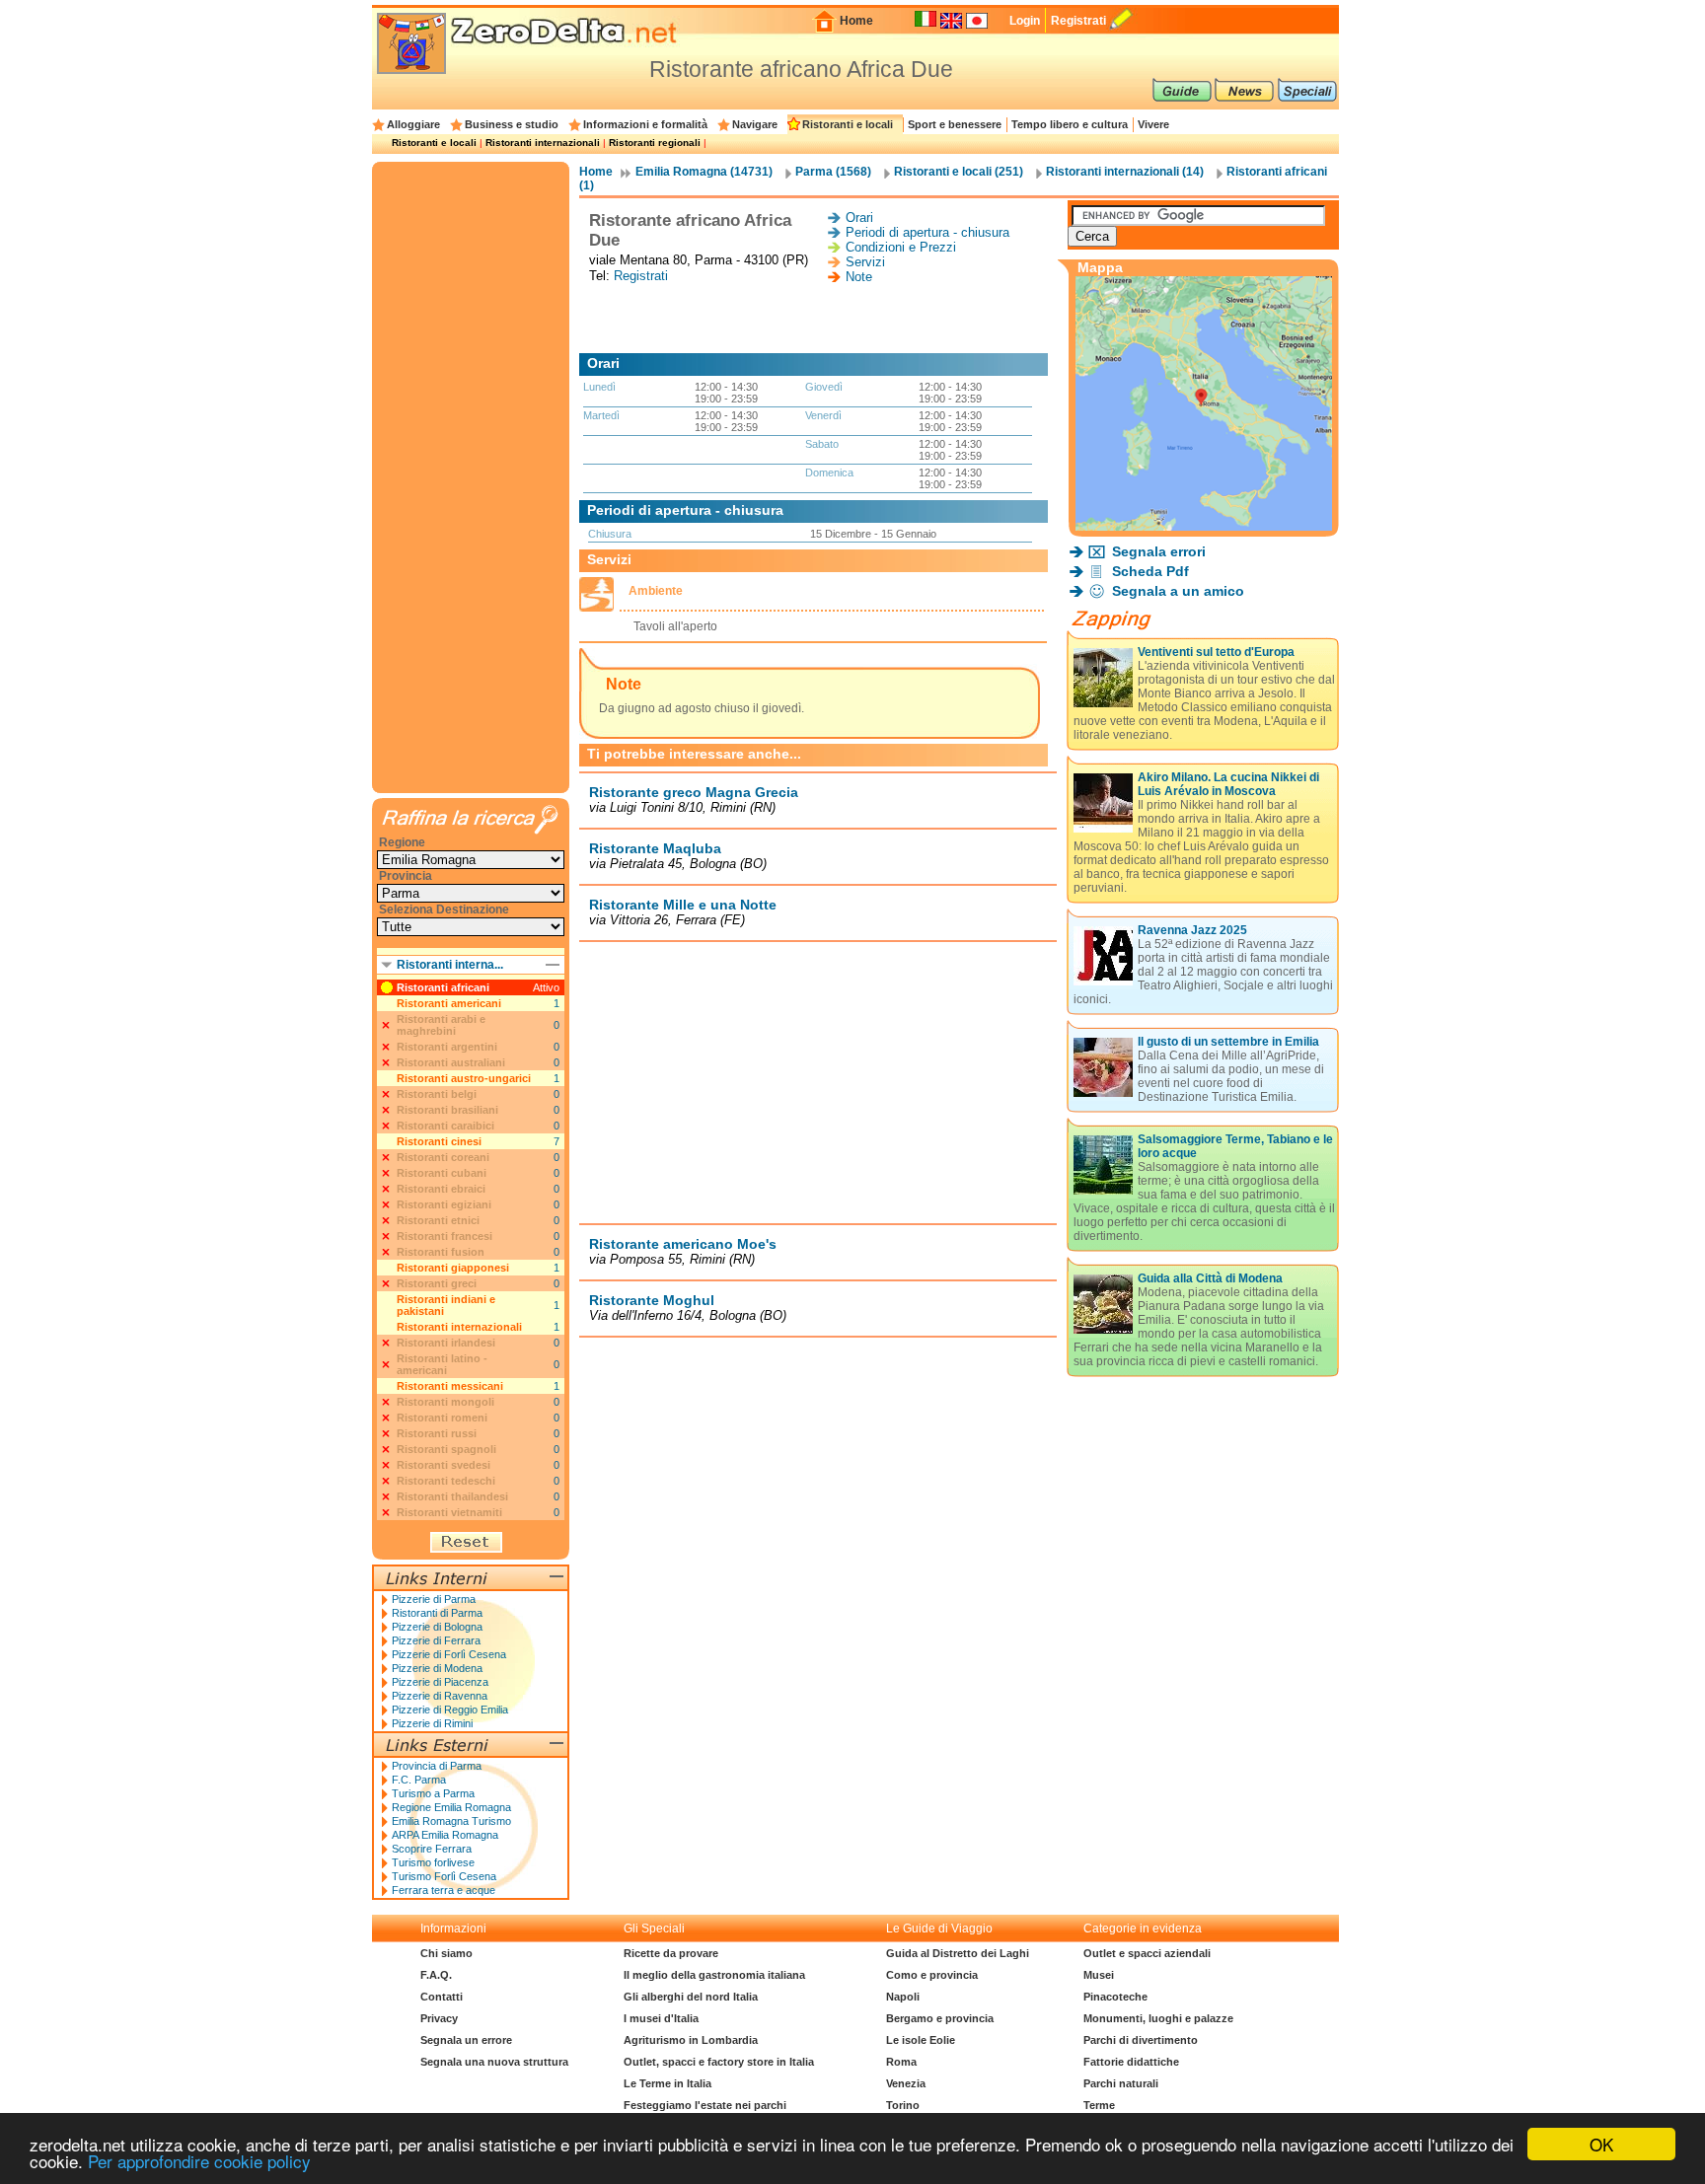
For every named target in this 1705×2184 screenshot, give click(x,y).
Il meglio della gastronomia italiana (714, 1975)
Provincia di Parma (437, 1766)
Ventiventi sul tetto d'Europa (1216, 652)
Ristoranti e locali (848, 124)
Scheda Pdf (1150, 571)
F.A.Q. (436, 1975)
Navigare (755, 124)
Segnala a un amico (1178, 591)
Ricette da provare (671, 1953)
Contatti (442, 1997)
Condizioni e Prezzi (901, 247)
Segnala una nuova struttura (494, 2062)
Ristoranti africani (443, 987)
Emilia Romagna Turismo (451, 1821)
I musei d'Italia (661, 2018)
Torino (903, 2105)
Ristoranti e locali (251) (959, 172)
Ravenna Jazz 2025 (1192, 930)
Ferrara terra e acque (444, 1890)
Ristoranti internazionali (543, 143)
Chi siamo (446, 1953)
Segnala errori (1159, 551)
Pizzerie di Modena (437, 1668)
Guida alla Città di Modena (1210, 1278)
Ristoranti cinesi (439, 1141)
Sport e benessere (955, 124)
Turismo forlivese (433, 1862)
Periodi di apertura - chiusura (927, 232)
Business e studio (512, 124)
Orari (859, 218)
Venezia (906, 2083)
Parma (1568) (833, 172)
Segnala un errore (466, 2040)
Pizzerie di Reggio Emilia (450, 1710)
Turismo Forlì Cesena (444, 1876)
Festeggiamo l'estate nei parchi (705, 2105)
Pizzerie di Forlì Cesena (449, 1654)
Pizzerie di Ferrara (436, 1640)
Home (856, 21)
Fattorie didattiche (1131, 2062)
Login (1025, 21)
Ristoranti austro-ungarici (464, 1078)
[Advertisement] (818, 319)
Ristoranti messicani (450, 1386)
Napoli (903, 1997)
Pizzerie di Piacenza (440, 1682)
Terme (1099, 2105)
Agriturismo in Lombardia (691, 2040)
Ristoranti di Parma (437, 1613)
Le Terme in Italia (667, 2083)
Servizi (865, 262)
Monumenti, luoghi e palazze (1158, 2018)
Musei (1099, 1975)
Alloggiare (413, 124)
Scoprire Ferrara (432, 1849)
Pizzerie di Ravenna (440, 1696)
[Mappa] (1204, 525)
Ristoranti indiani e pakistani (446, 1305)
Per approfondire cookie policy (199, 2161)
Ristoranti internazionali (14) (1125, 172)
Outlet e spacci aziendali (1147, 1953)
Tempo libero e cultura (1070, 124)
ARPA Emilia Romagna (445, 1835)
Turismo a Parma (433, 1793)
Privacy (439, 2018)
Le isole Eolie (921, 2040)
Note (859, 277)
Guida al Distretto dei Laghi (958, 1953)
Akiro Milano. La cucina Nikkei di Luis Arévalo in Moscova (1228, 784)
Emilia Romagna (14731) (704, 172)
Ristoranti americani (449, 1003)
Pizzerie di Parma (434, 1599)
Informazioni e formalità (645, 124)
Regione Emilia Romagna (451, 1807)
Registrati (1078, 21)
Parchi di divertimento (1141, 2040)
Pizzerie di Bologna (437, 1627)
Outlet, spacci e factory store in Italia (719, 2062)
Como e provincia (932, 1975)
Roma (901, 2062)
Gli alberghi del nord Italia (691, 1997)
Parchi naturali (1121, 2083)
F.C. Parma (419, 1780)
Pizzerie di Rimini (432, 1723)
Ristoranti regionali (655, 143)
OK (1601, 2144)
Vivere (1153, 124)
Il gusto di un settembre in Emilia (1228, 1042)
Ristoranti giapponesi (453, 1268)
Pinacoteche (1115, 1997)
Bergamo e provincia (940, 2018)
